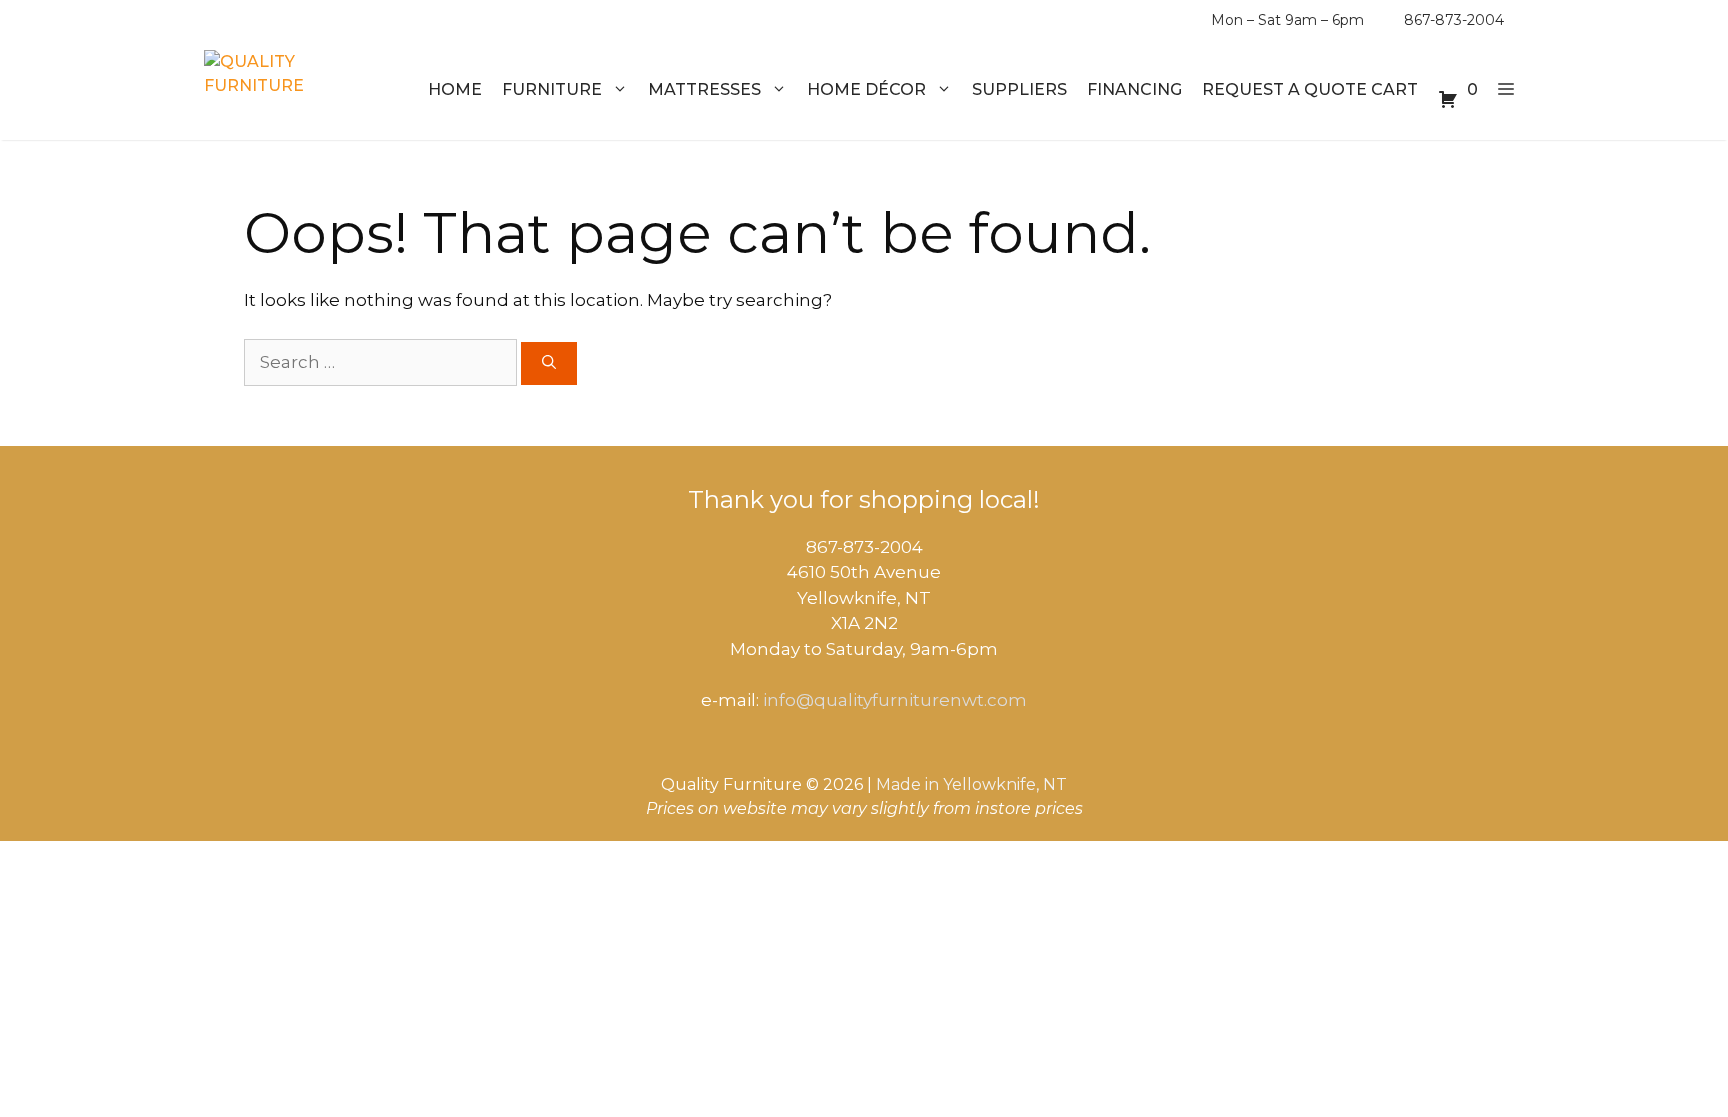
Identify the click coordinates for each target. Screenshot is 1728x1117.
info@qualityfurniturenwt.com (895, 700)
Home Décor (866, 89)
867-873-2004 (1454, 20)
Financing (1134, 89)
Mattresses (704, 89)
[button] (1506, 90)
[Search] (549, 363)
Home (455, 89)
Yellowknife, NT (1005, 784)
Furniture (552, 89)
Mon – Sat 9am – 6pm (1287, 20)
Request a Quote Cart (1310, 89)
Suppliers (1019, 89)
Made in (907, 784)
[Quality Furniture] (280, 90)
